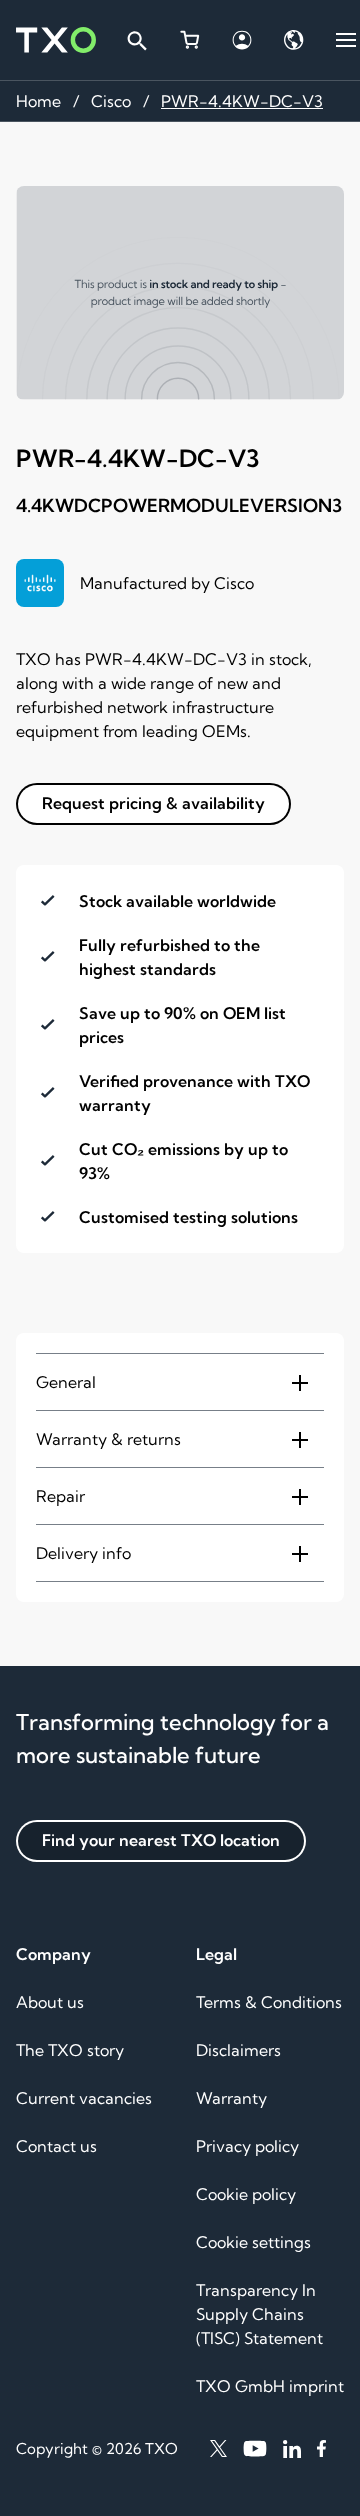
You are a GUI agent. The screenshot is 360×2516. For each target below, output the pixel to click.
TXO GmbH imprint (270, 2386)
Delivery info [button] (83, 1553)
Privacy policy (247, 2146)
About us (50, 2002)
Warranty (231, 2098)
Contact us (56, 2146)
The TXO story (70, 2050)
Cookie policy (246, 2194)
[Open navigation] (346, 40)
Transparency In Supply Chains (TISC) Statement (259, 2314)
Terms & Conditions (269, 2002)
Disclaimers (238, 2050)
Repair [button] (60, 1496)
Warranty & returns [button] (108, 1439)
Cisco (111, 101)
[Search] (136, 40)
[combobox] (136, 40)
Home (38, 101)
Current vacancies (84, 2098)
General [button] (66, 1382)
